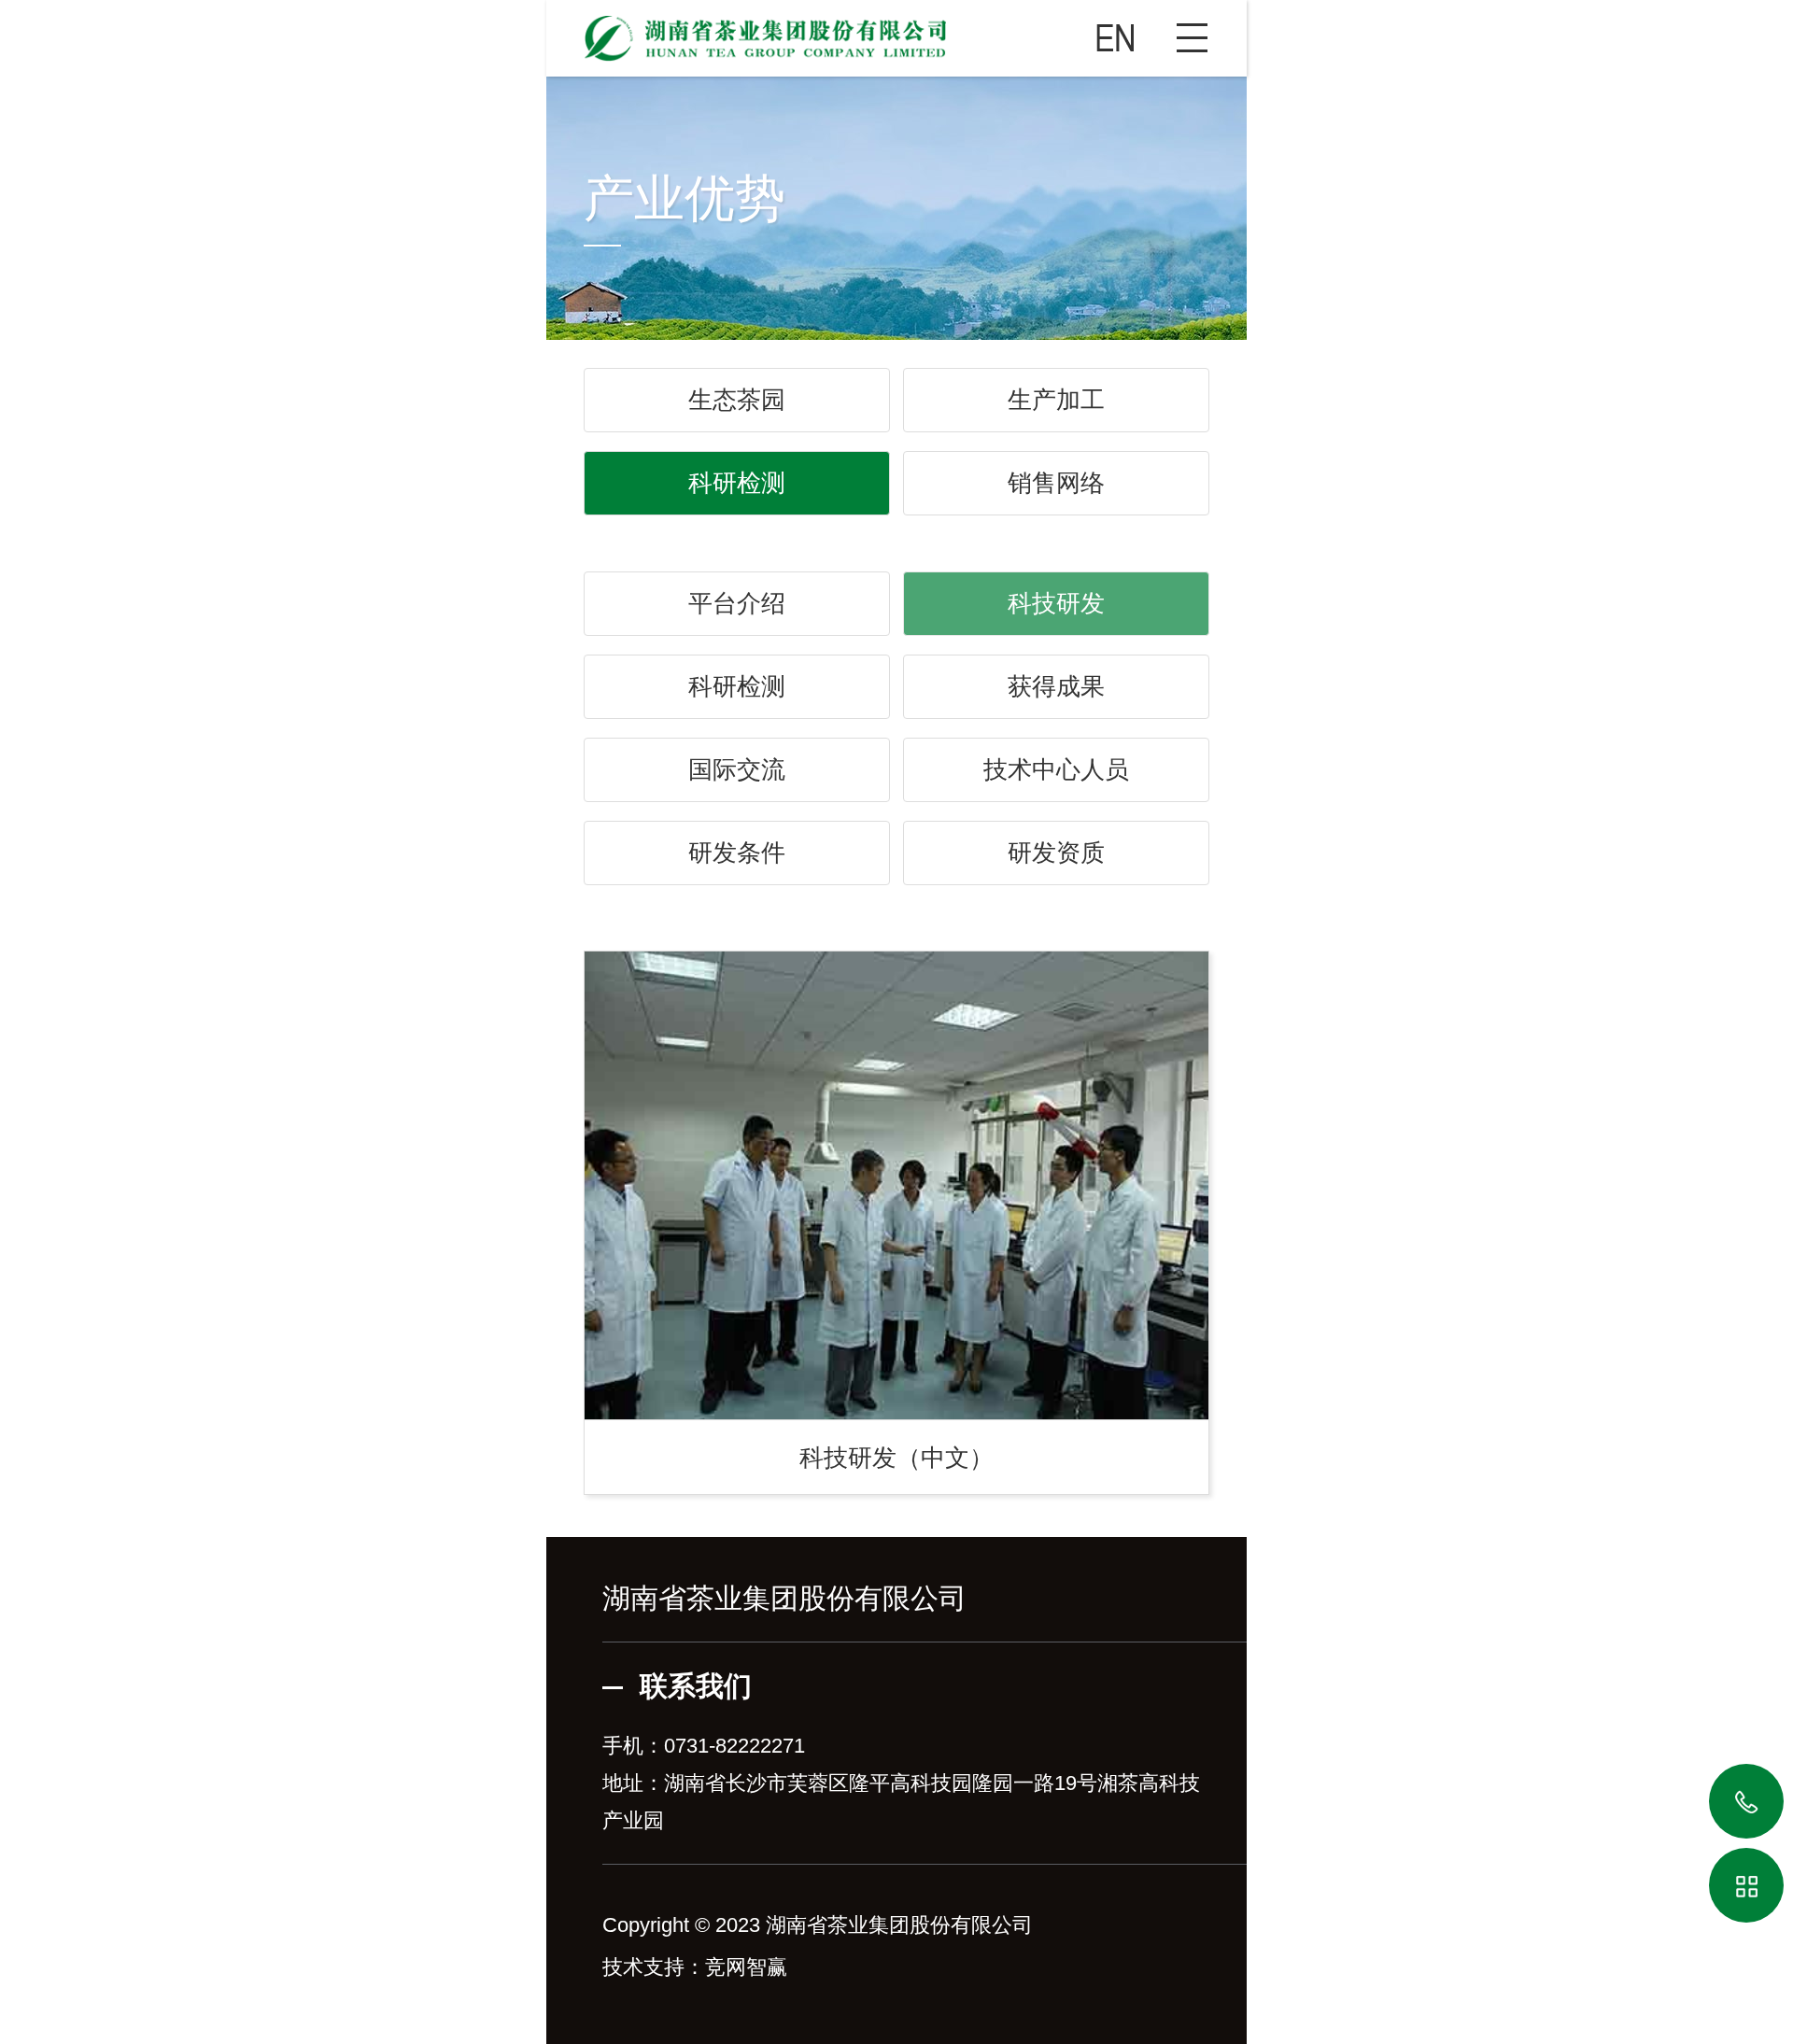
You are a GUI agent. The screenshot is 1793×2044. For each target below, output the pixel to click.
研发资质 (1056, 853)
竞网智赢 (746, 1967)
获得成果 (1056, 686)
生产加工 (1056, 400)
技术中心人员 (1056, 769)
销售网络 (1056, 483)
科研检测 (737, 483)
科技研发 (1056, 603)
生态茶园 (737, 400)
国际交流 (737, 769)
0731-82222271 (734, 1746)
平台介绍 (737, 603)
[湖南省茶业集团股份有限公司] (896, 31)
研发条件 (737, 853)
